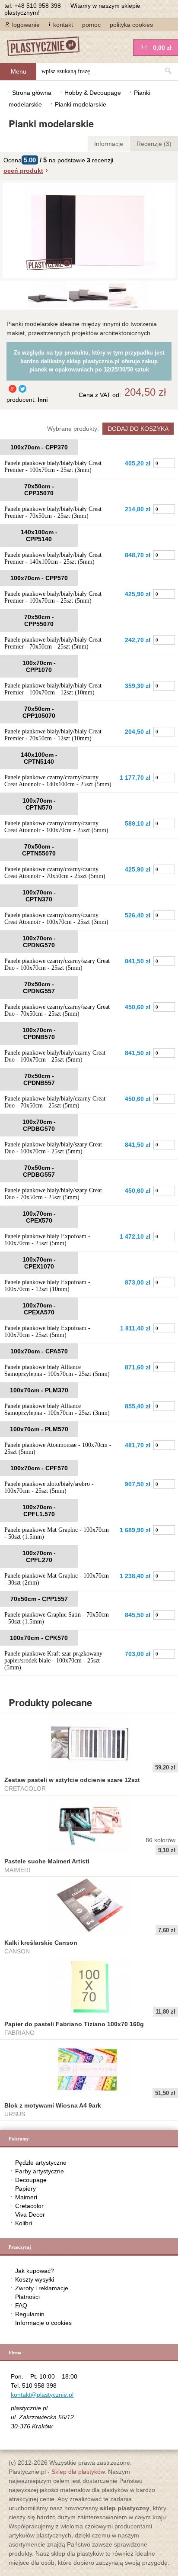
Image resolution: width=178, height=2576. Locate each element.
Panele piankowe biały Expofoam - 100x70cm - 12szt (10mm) (47, 1286)
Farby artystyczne (40, 2171)
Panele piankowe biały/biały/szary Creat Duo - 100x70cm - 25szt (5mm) (53, 1148)
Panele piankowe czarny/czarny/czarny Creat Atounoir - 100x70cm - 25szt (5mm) (56, 827)
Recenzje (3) (154, 144)
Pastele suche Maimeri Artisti (47, 1861)
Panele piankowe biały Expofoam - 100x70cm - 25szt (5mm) (47, 1240)
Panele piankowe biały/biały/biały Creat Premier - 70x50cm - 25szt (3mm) (53, 512)
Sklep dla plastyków (78, 2472)
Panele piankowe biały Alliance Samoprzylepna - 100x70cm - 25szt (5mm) (57, 1370)
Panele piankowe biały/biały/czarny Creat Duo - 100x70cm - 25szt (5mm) (55, 1056)
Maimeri (26, 2197)
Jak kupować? (35, 2271)
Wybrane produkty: (73, 429)
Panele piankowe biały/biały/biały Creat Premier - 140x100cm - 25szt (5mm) (53, 558)
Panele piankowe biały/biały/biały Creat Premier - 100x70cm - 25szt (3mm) (53, 466)
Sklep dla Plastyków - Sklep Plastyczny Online (48, 47)
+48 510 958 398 (38, 6)
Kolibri (24, 2223)
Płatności (27, 2297)
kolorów (161, 1840)
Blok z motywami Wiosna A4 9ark (53, 2105)
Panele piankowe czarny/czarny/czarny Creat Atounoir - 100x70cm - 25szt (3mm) (56, 918)
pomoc (91, 25)
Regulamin (30, 2314)
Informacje (109, 144)
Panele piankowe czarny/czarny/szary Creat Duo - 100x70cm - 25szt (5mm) (57, 964)
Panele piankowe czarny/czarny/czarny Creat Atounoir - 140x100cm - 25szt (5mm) (58, 781)
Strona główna (32, 93)
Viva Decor (30, 2214)
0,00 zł (162, 48)
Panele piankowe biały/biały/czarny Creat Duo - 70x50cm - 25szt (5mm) (55, 1102)
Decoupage (31, 2180)
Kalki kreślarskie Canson (41, 1943)
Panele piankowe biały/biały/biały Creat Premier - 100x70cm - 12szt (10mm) (53, 689)
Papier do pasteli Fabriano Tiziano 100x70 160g (74, 2024)
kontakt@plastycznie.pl (42, 2395)
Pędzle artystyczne (41, 2163)
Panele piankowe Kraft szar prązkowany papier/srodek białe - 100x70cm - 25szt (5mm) (53, 1661)
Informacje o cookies (43, 2323)
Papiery (25, 2189)
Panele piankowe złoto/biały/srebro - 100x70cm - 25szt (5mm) (49, 1487)
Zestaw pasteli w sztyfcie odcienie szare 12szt (72, 1780)
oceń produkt (23, 171)
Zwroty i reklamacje (42, 2288)
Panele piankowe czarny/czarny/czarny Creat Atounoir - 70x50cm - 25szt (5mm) (55, 873)
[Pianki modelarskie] (48, 305)
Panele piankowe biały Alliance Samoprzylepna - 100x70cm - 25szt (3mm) (57, 1409)
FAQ (21, 2305)
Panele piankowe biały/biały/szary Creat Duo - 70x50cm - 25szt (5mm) (53, 1194)
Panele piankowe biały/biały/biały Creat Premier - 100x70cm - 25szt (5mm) (53, 597)
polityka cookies (131, 25)
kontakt (63, 25)
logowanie (26, 25)
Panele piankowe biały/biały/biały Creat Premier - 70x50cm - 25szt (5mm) (53, 643)
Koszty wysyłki (35, 2279)
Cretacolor (29, 2206)
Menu (19, 71)
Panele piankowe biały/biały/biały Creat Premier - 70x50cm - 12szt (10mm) (53, 735)
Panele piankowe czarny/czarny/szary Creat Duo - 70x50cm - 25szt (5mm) (57, 1010)
